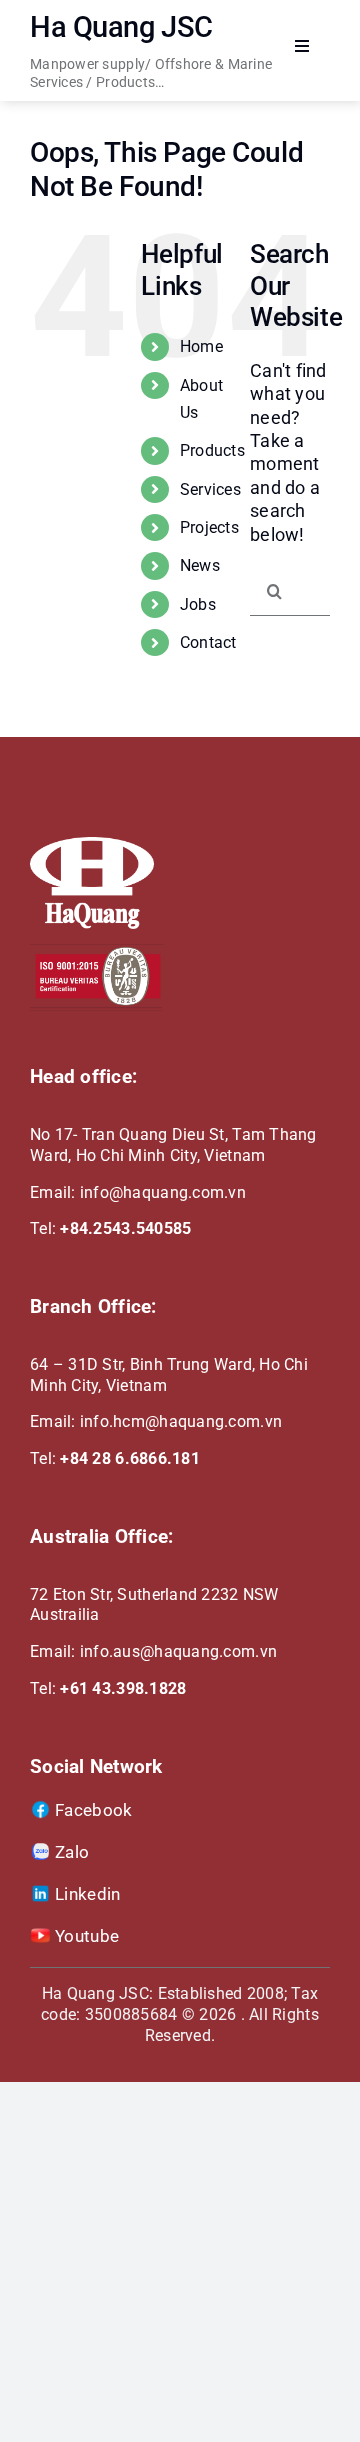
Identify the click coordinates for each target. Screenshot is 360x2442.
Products (212, 450)
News (200, 565)
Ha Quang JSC (121, 27)
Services (210, 489)
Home (201, 346)
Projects (209, 527)
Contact (208, 642)
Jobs (198, 604)
